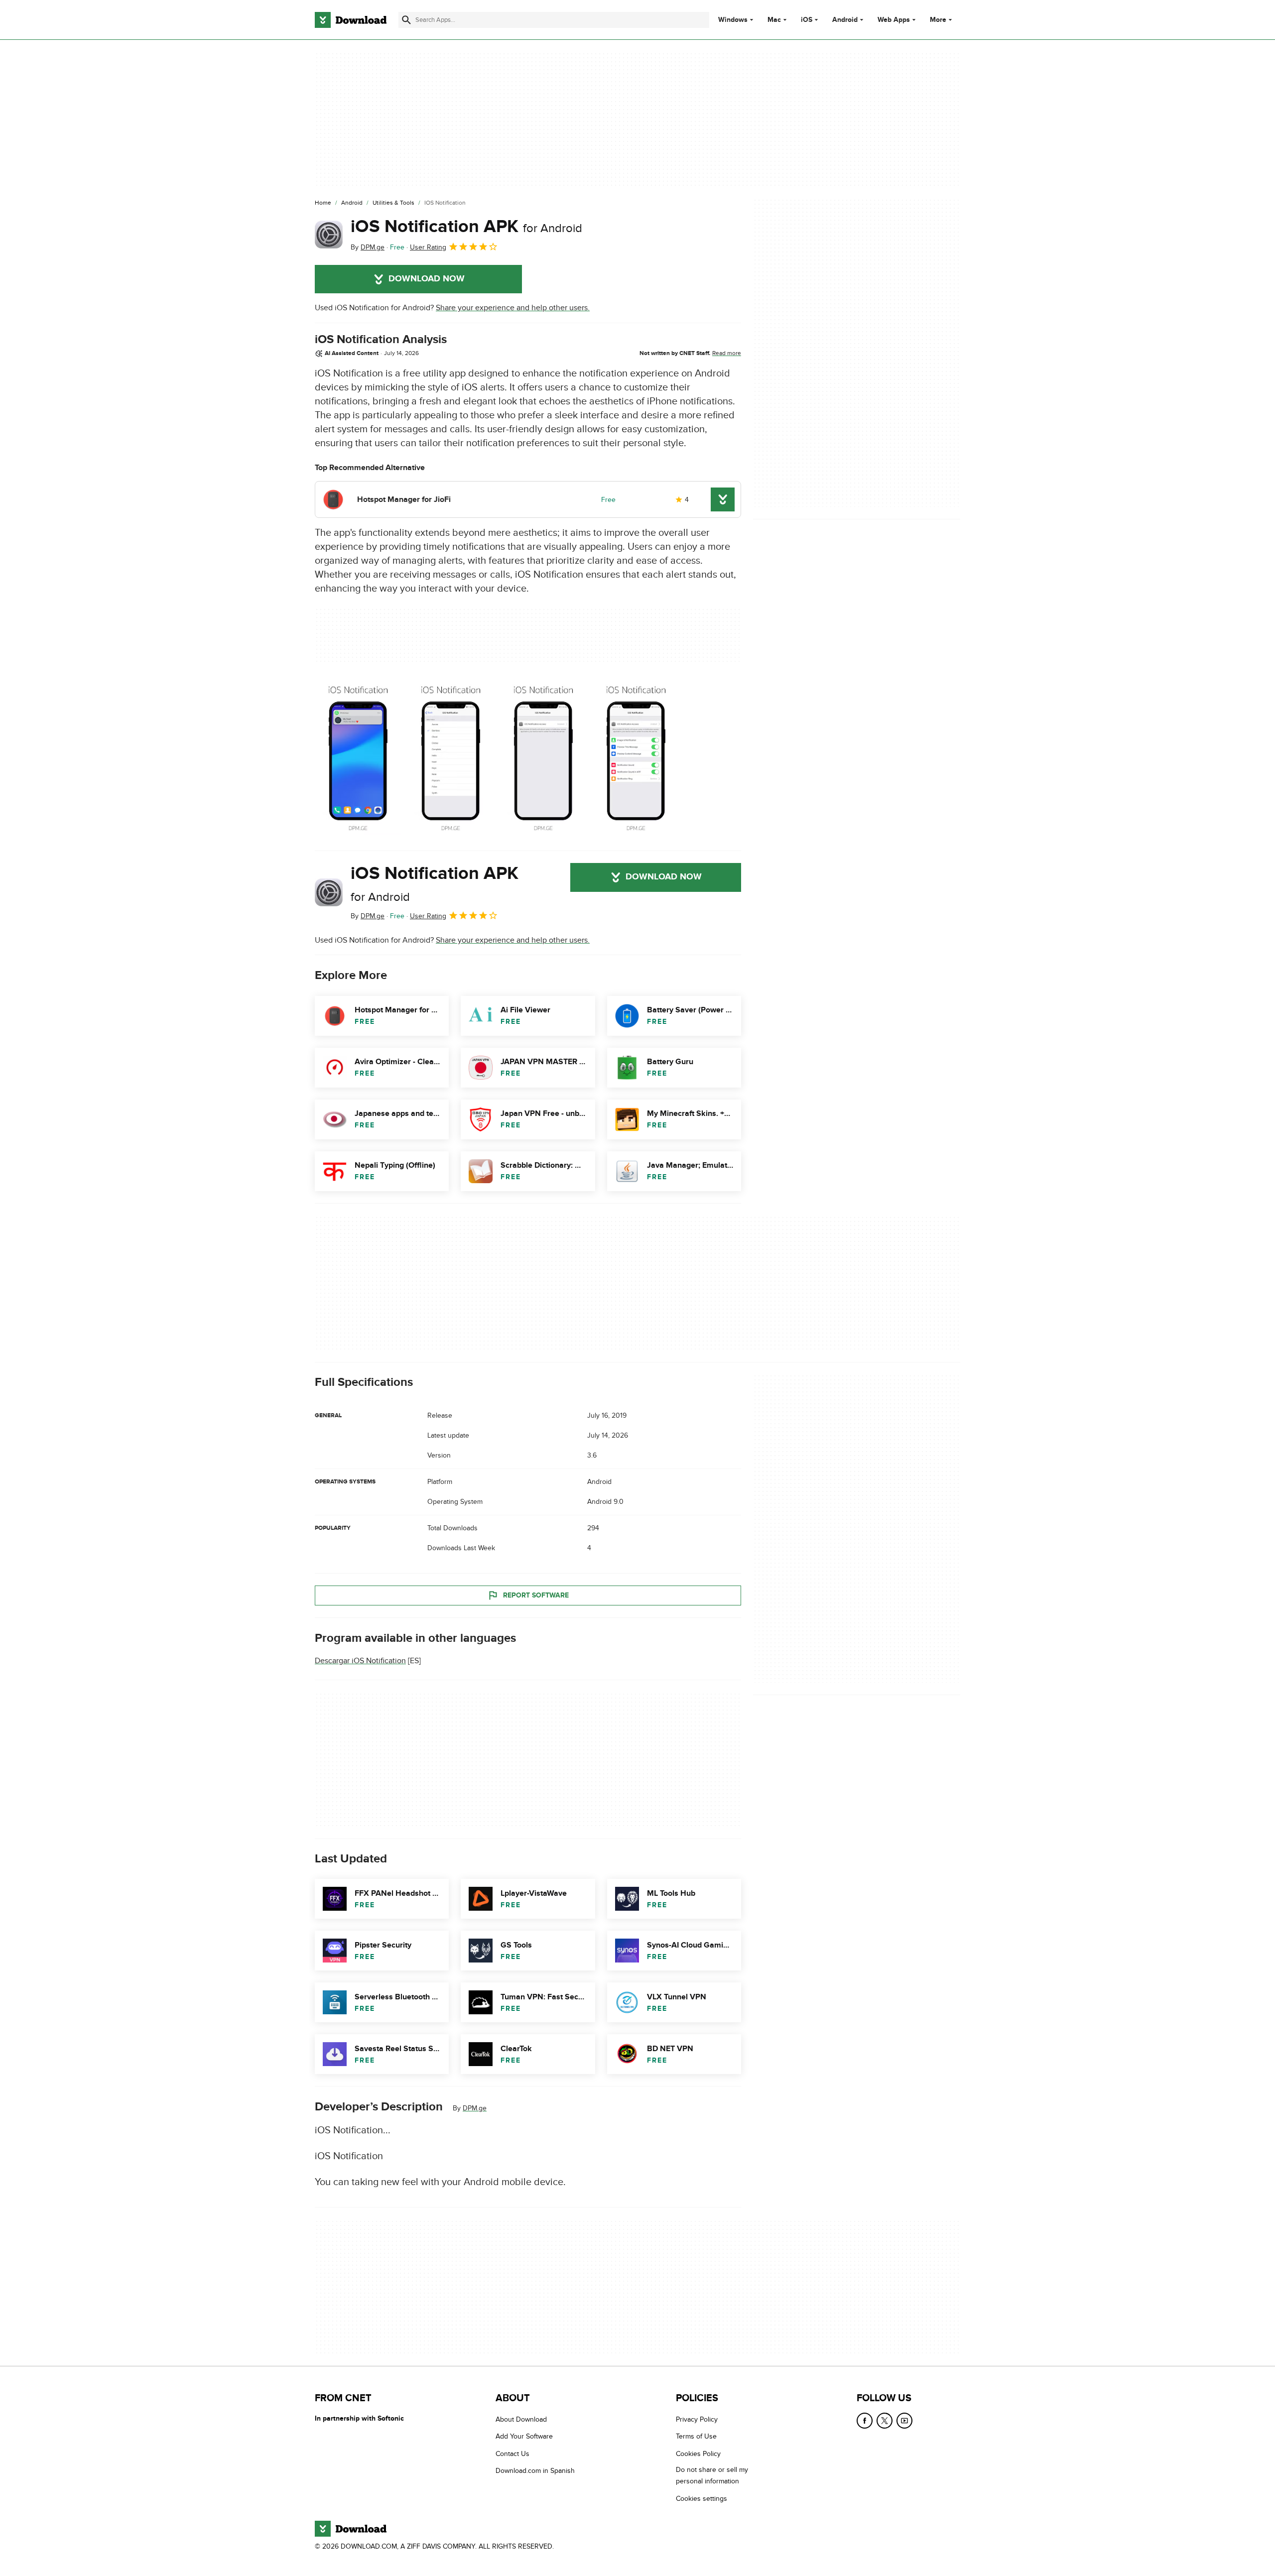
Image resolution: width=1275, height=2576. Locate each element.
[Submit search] (406, 20)
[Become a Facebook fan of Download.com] (865, 2421)
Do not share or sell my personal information (712, 2475)
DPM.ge (475, 2108)
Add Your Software (524, 2436)
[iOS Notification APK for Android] (329, 235)
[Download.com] (351, 20)
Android (845, 20)
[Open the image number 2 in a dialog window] (543, 757)
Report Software (536, 1595)
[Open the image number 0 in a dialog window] (358, 757)
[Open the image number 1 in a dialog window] (451, 757)
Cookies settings (701, 2498)
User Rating (428, 247)
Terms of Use (696, 2436)
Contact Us (512, 2453)
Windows (733, 20)
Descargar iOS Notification (360, 1661)
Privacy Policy (697, 2419)
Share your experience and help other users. (513, 308)
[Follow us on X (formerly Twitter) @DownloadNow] (885, 2421)
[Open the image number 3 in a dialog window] (636, 757)
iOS (807, 20)
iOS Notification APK (466, 227)
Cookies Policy (698, 2453)
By (368, 247)
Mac (774, 20)
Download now (427, 279)
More (938, 20)
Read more (727, 353)
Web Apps (894, 20)
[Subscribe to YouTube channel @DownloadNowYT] (904, 2421)
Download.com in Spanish (535, 2471)
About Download (521, 2419)
